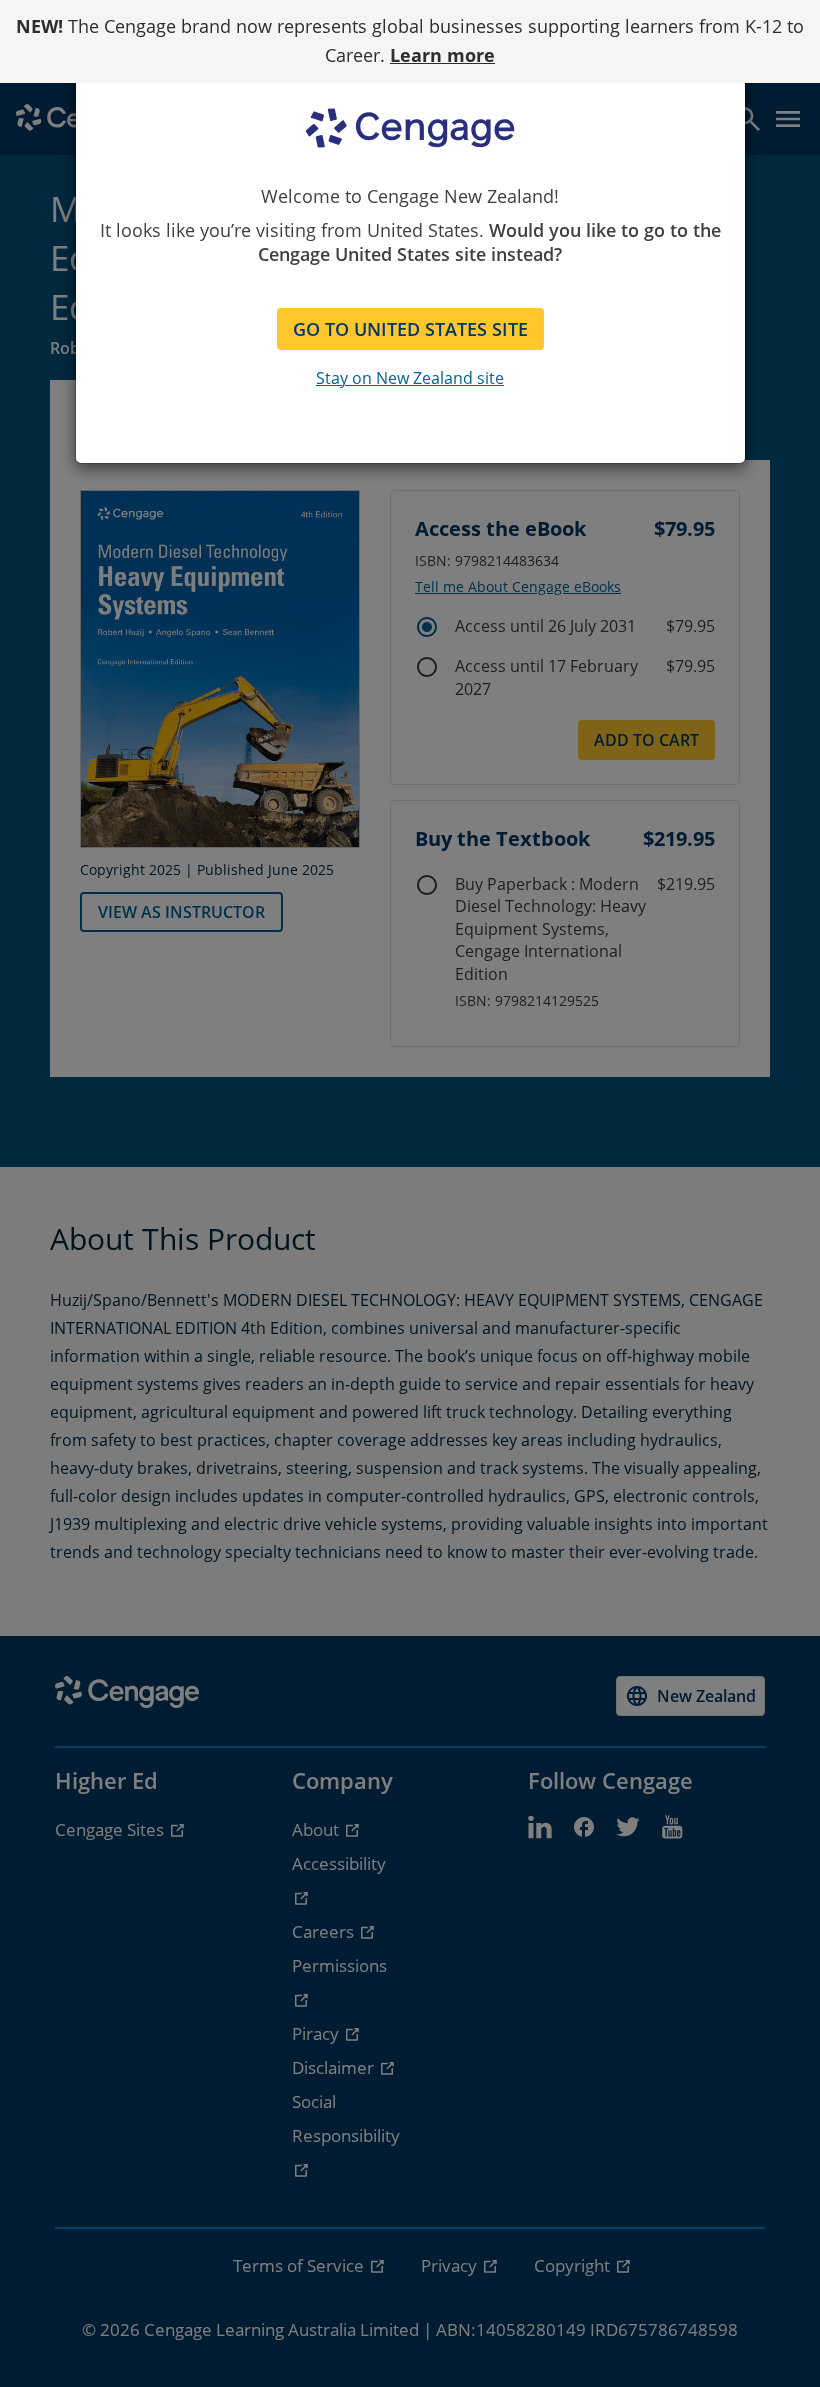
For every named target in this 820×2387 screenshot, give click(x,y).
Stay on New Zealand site (410, 378)
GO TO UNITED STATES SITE (410, 329)
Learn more (442, 55)
